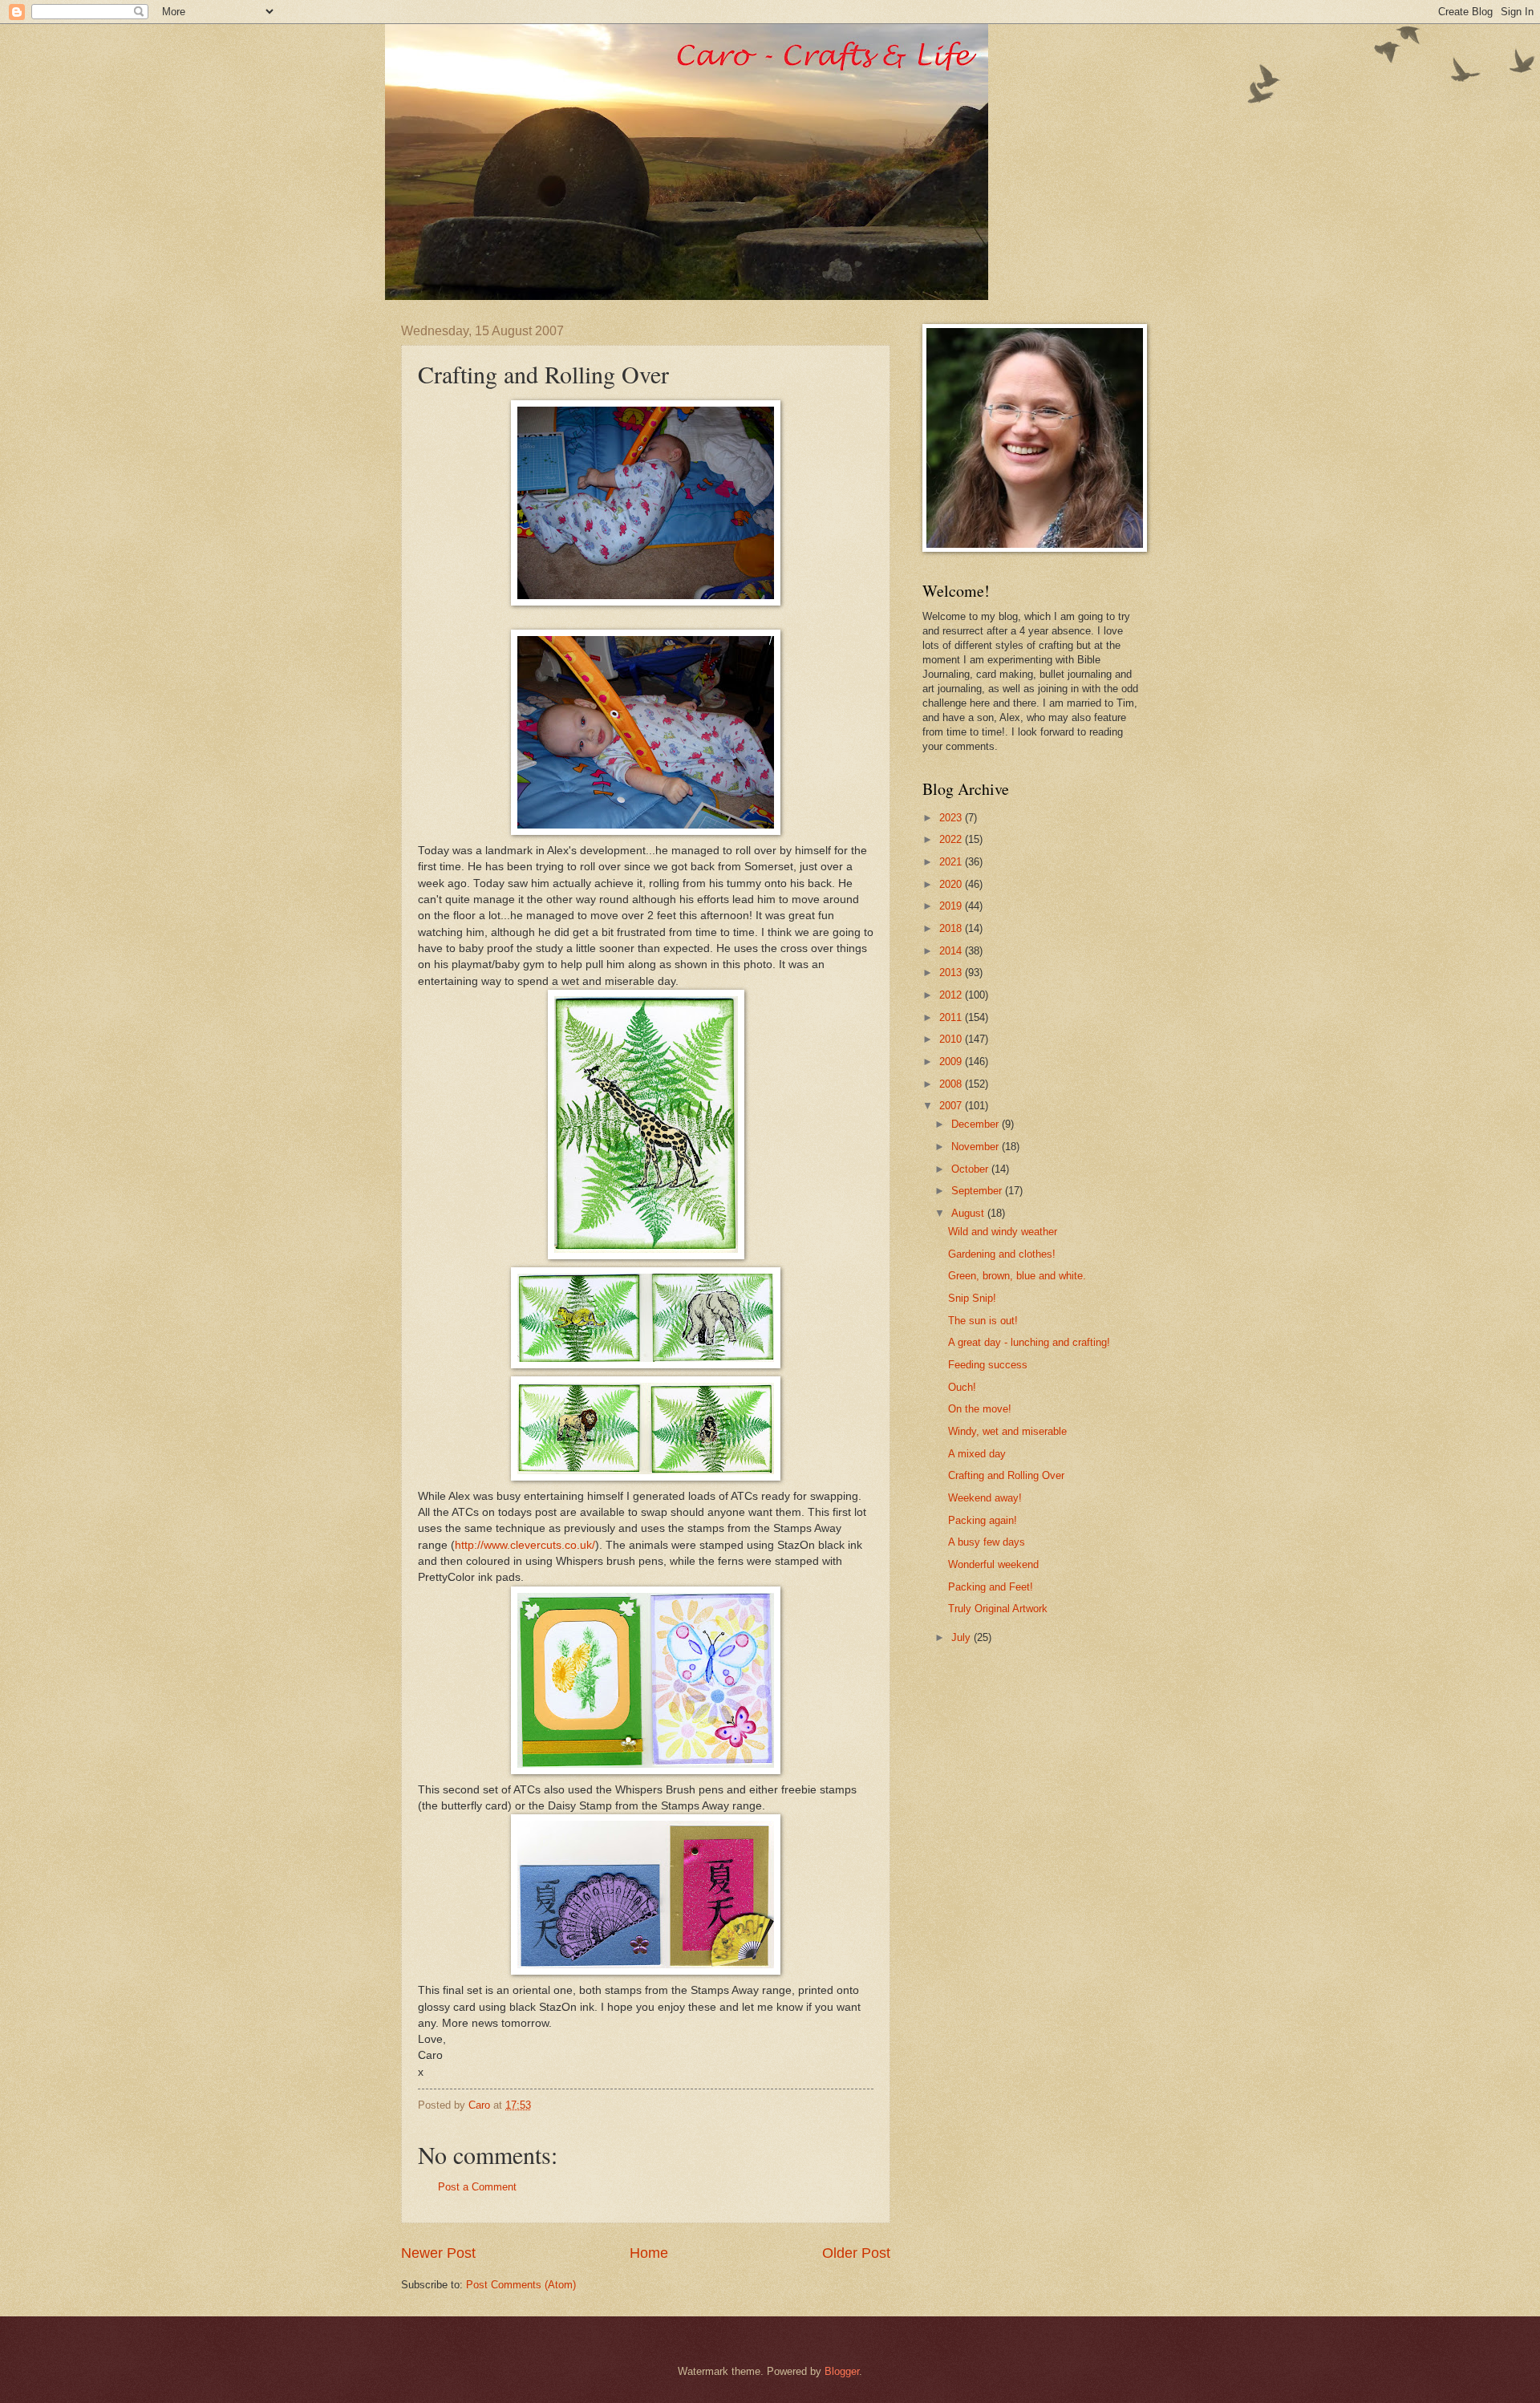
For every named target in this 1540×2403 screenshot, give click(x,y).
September (978, 1191)
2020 (952, 884)
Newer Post (438, 2253)
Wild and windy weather (1003, 1232)
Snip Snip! (972, 1298)
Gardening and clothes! (1002, 1254)
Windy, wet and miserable (1007, 1431)
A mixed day (977, 1454)
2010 (952, 1039)
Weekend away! (985, 1498)
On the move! (980, 1409)
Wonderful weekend (993, 1564)
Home (649, 2253)
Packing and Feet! (991, 1587)
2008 (952, 1084)
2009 (952, 1062)
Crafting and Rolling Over (1006, 1475)
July (962, 1637)
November (977, 1147)
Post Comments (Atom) (521, 2285)
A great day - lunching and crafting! (1029, 1342)
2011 (952, 1017)
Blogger (842, 2371)
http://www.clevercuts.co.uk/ (525, 1545)
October (971, 1169)
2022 (952, 839)
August (969, 1213)
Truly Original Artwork (998, 1609)
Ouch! (962, 1387)
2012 (952, 995)
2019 (952, 906)
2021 (952, 862)
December (977, 1124)
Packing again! (983, 1520)
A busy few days (987, 1542)
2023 (952, 818)
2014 (952, 951)
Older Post (856, 2253)
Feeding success (988, 1365)
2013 (952, 973)
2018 (952, 928)
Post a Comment (477, 2187)
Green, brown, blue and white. (1017, 1276)
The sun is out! (983, 1321)
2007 (952, 1106)
